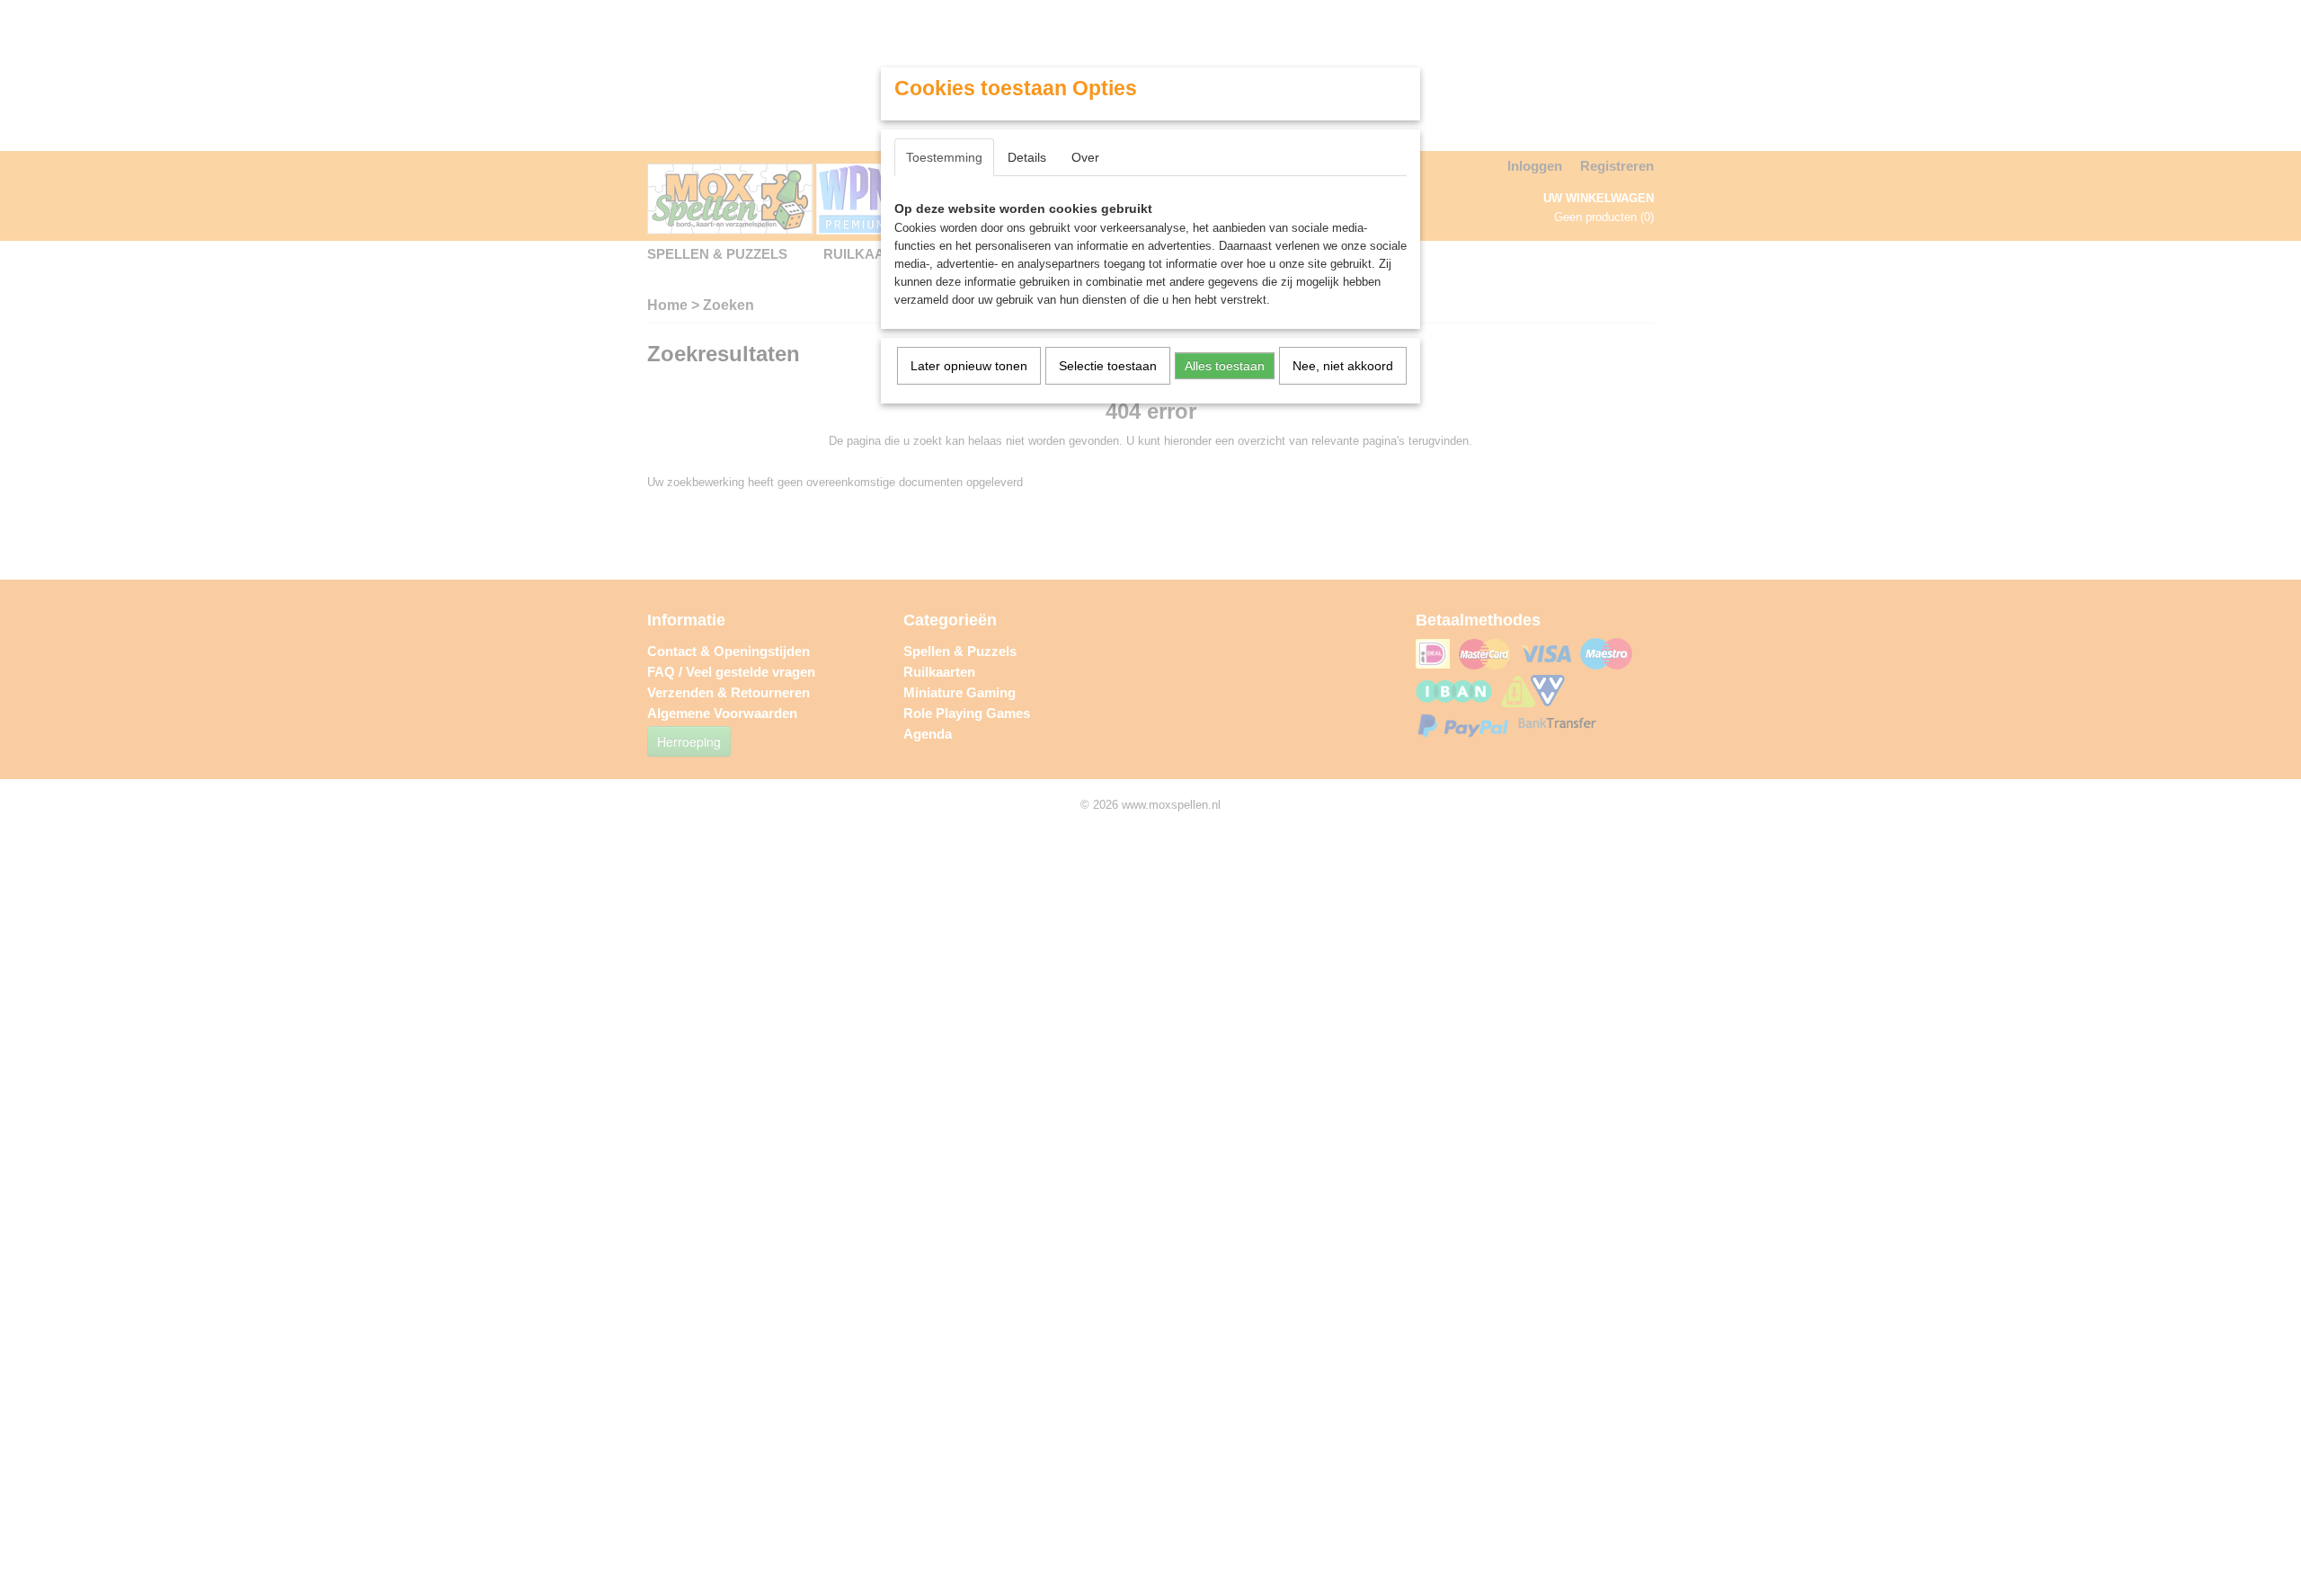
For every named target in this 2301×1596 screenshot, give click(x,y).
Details (1027, 157)
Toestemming (944, 157)
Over (1085, 157)
